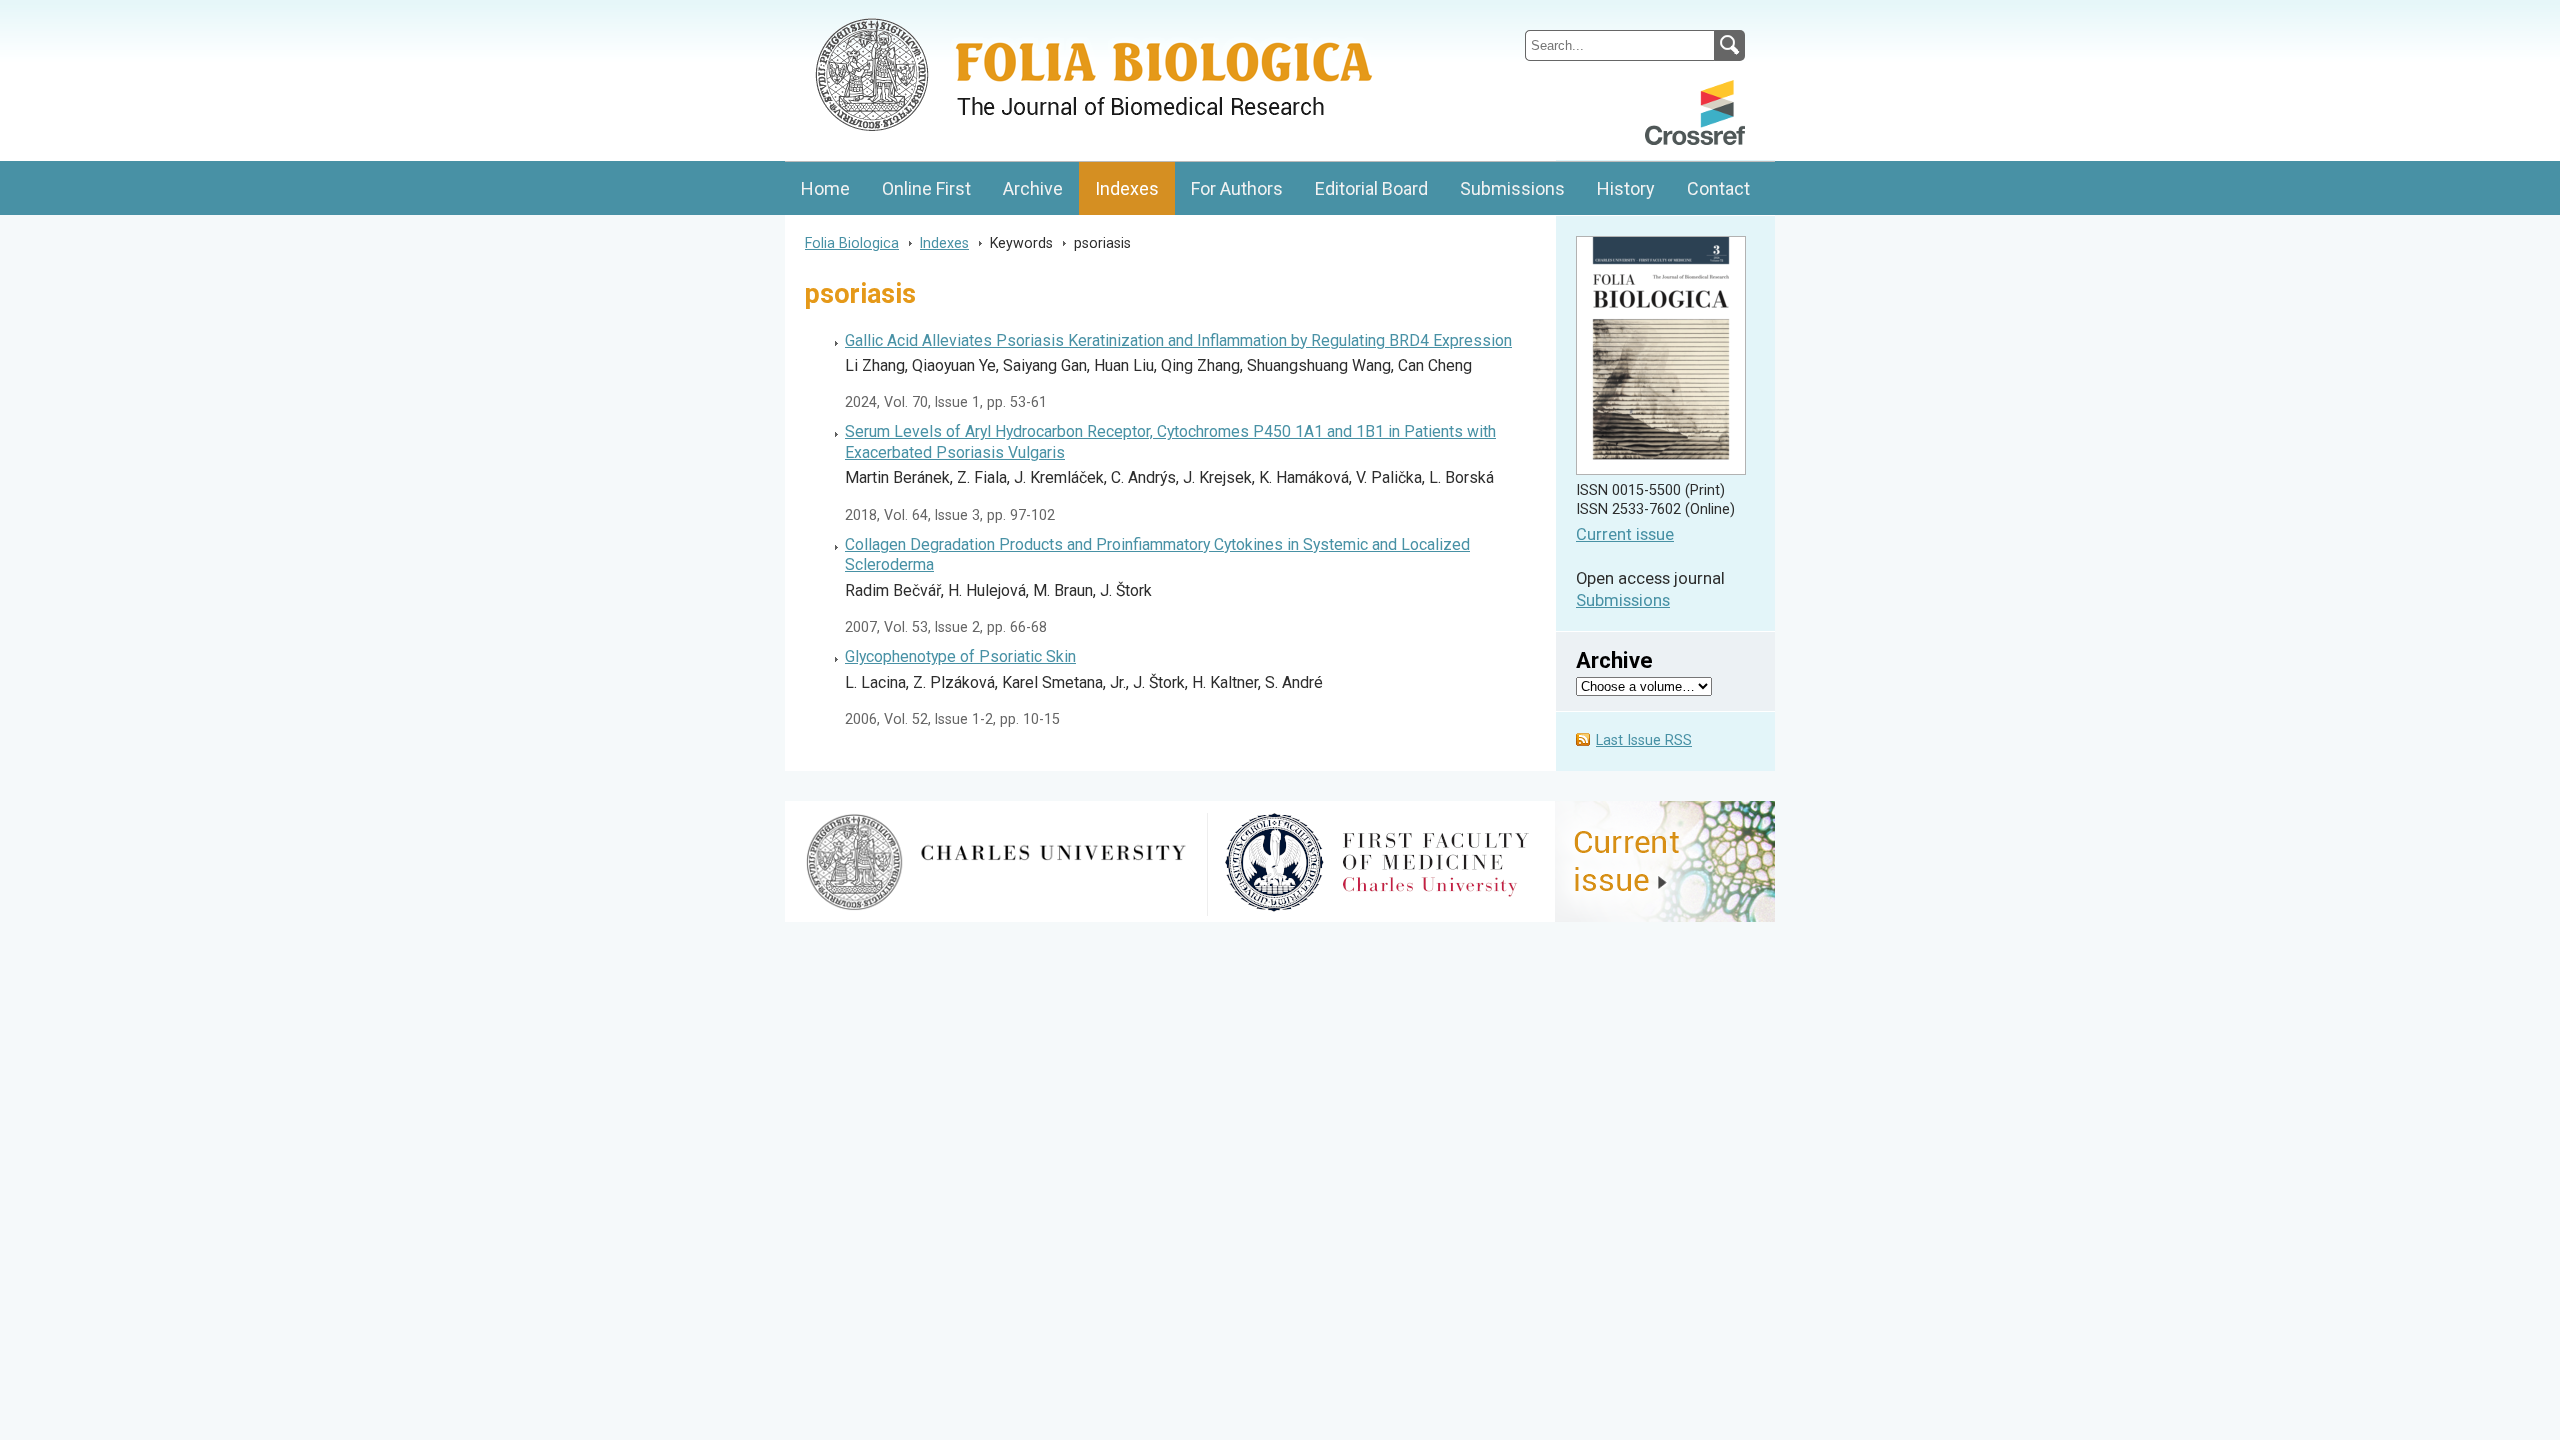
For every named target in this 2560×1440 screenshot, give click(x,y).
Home (825, 188)
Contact (1718, 188)
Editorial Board (1371, 188)
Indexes (1127, 188)
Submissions (1512, 188)
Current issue (1625, 534)
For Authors (1237, 188)
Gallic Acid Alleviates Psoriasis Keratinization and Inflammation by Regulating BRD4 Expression (1178, 340)
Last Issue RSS (1644, 740)
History (1626, 188)
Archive (1033, 188)
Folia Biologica (852, 243)
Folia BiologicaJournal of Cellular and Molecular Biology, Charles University (996, 17)
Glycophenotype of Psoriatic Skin (960, 656)
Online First (926, 188)
